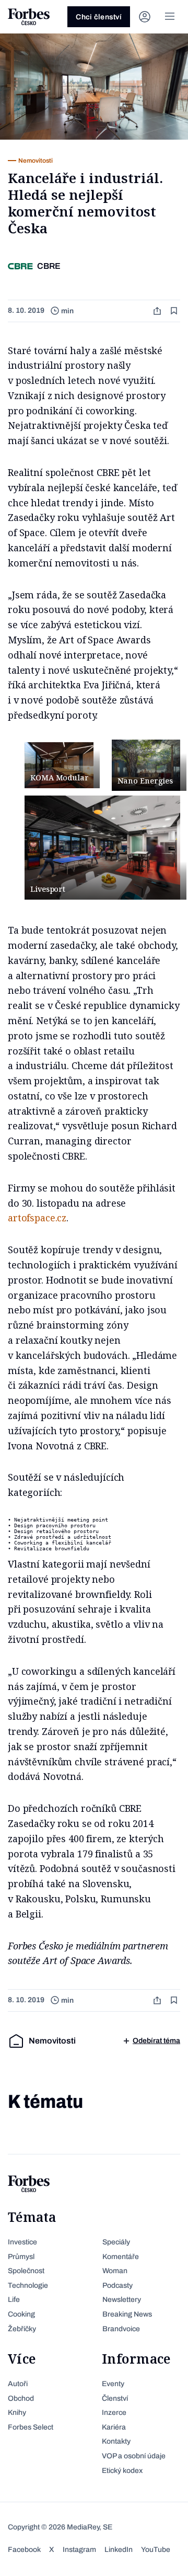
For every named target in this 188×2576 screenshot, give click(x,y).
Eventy (113, 2384)
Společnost (26, 2271)
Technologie (28, 2285)
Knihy (17, 2413)
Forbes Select (31, 2427)
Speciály (116, 2242)
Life (14, 2300)
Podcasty (118, 2285)
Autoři (18, 2384)
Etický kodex (122, 2471)
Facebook (24, 2550)
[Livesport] (102, 848)
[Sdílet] (158, 311)
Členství (115, 2398)
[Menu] (170, 17)
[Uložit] (175, 311)
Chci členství (99, 17)
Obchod (21, 2398)
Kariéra (114, 2427)
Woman (115, 2271)
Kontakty (116, 2441)
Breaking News (127, 2314)
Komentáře (121, 2257)
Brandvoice (121, 2329)
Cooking (21, 2314)
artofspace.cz (37, 1218)
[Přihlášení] (145, 17)
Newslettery (122, 2300)
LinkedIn (119, 2550)
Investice (22, 2242)
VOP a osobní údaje (134, 2456)
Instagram (79, 2550)
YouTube (156, 2550)
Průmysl (21, 2257)
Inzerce (114, 2413)
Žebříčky (22, 2329)
